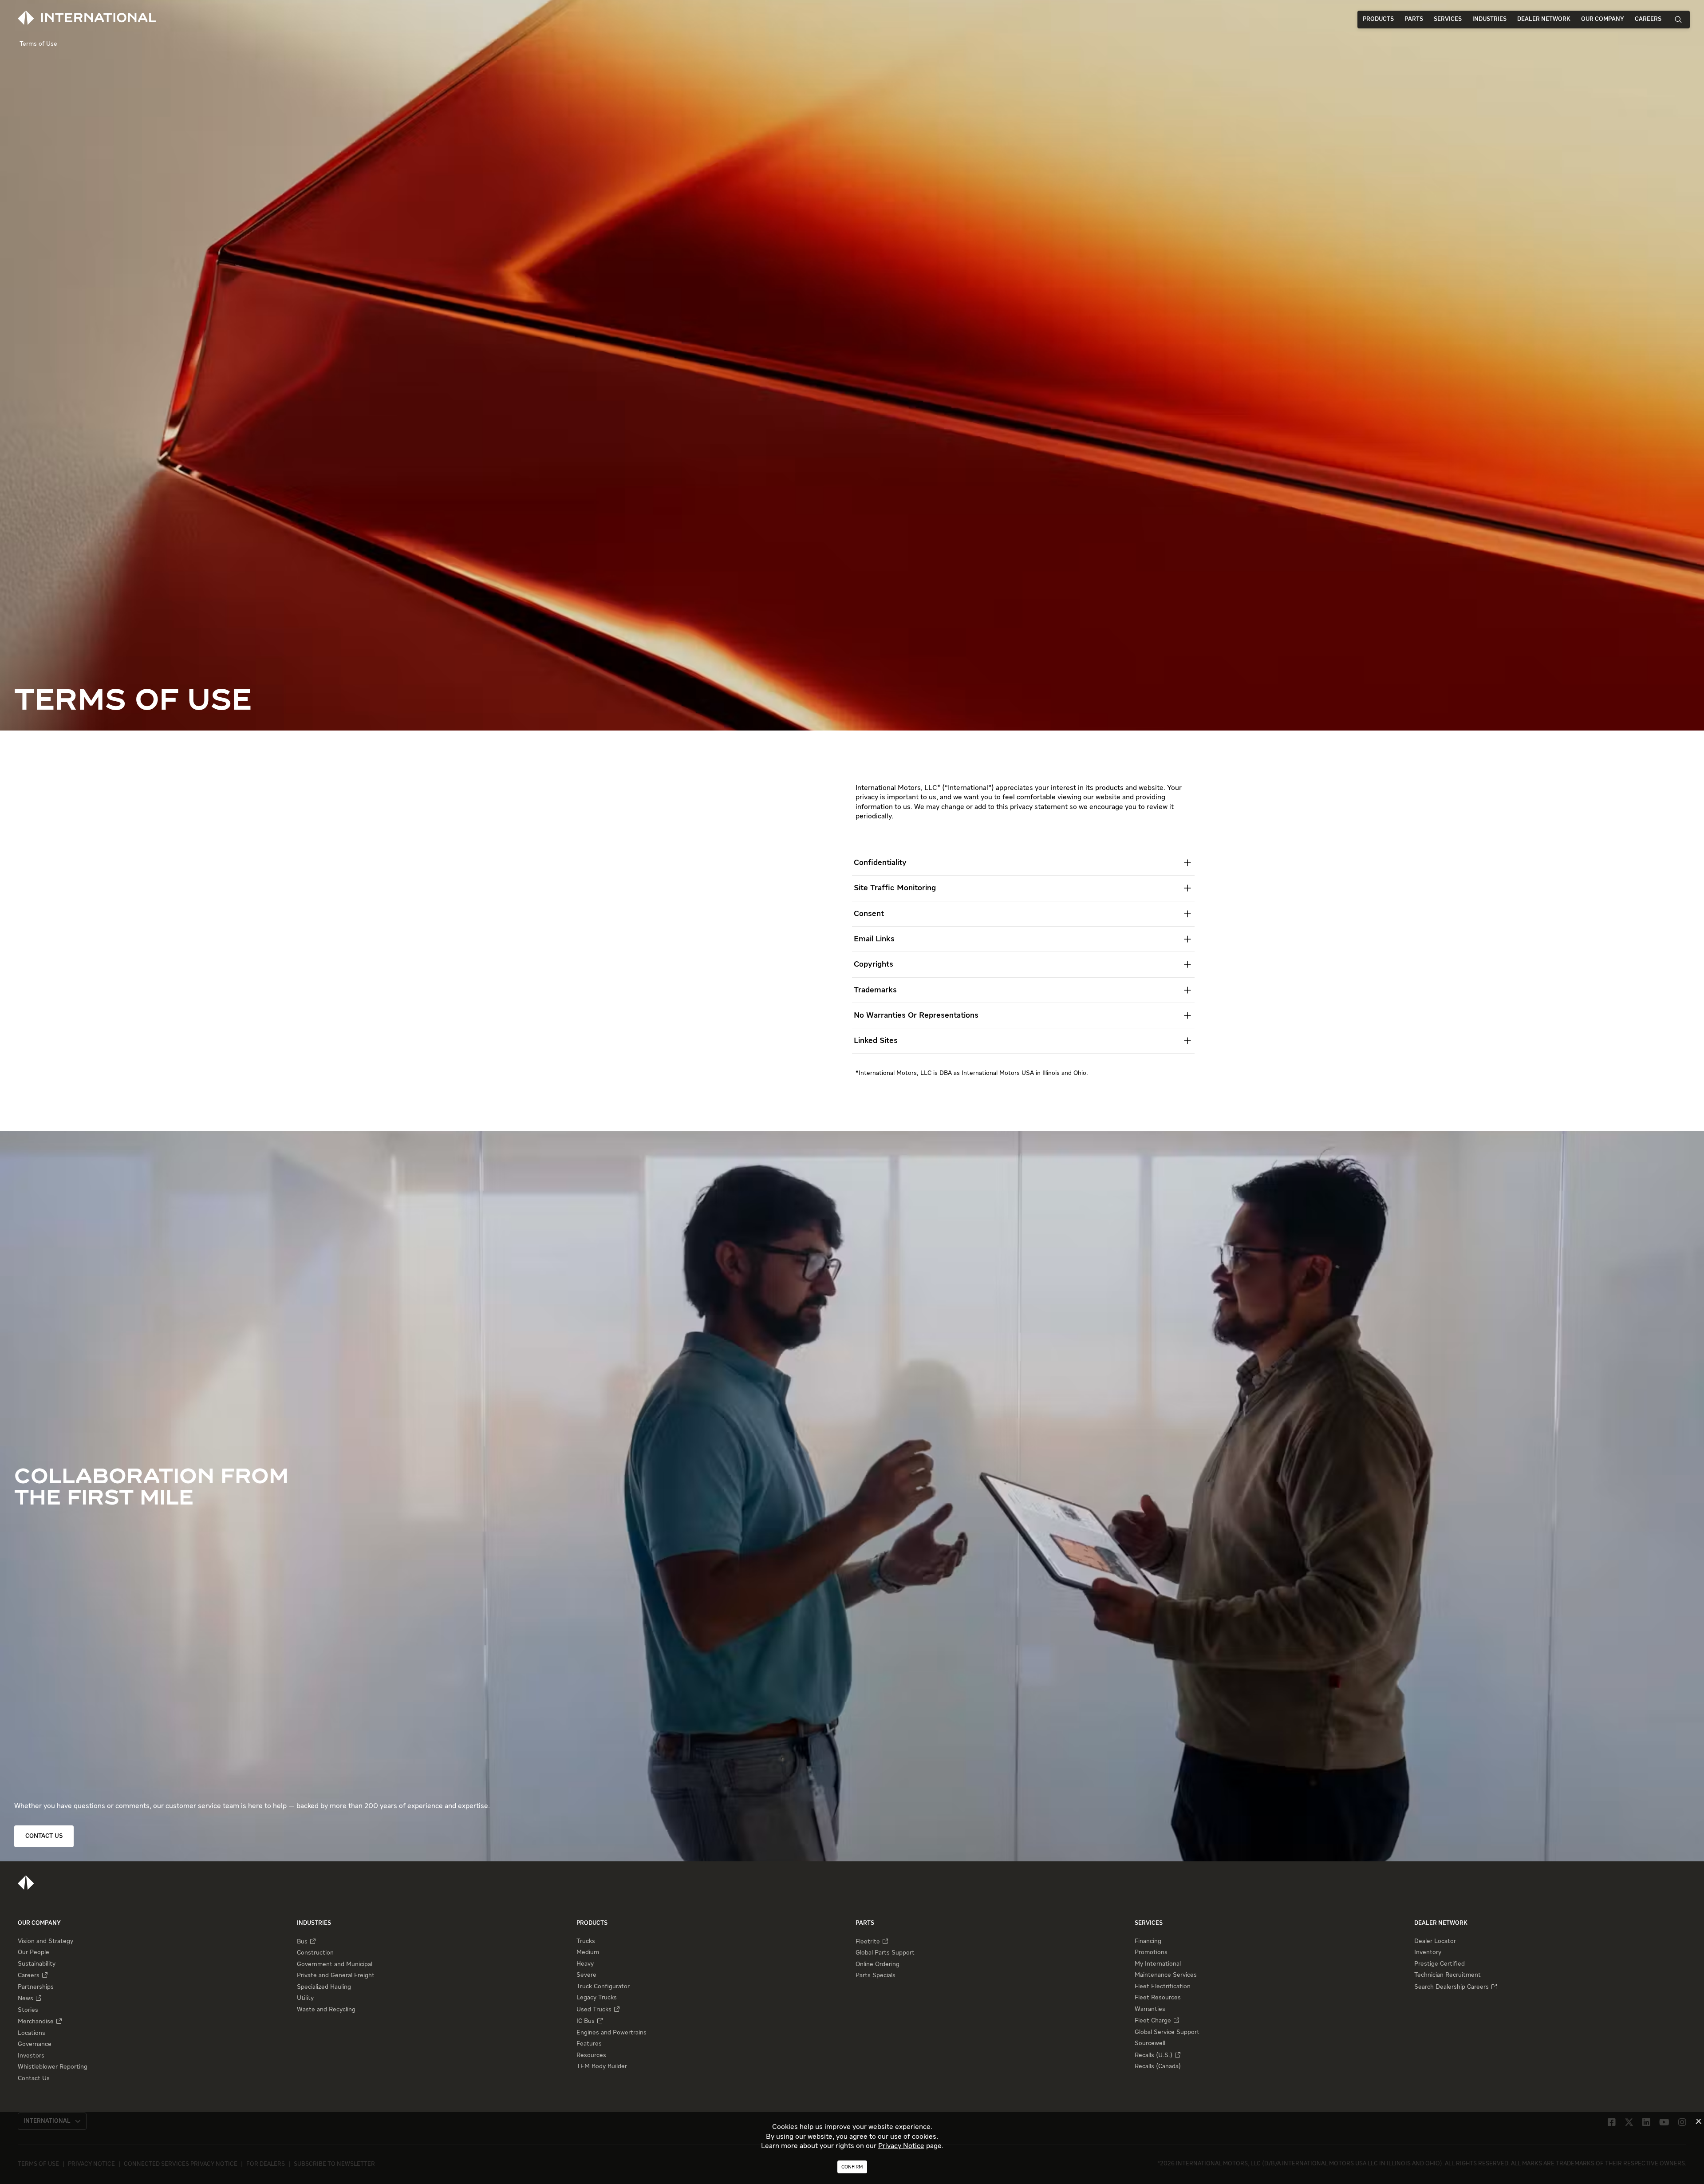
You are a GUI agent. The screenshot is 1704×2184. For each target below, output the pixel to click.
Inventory (1428, 1952)
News (26, 1998)
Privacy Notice (901, 2146)
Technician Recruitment (1448, 1975)
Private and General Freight (336, 1975)
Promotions (1151, 1952)
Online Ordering (878, 1964)
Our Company (1603, 19)
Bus (302, 1942)
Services (1448, 19)
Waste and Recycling (326, 2010)
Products (1378, 19)
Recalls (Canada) (1158, 2066)
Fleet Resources (1158, 1998)
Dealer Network (1544, 19)
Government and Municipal (335, 1964)
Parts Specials (876, 1975)
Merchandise (36, 2022)
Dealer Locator (1435, 1941)
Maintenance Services (1166, 1975)
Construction (315, 1953)
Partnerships (36, 1987)
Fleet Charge (1153, 2021)
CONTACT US (44, 1836)
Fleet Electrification (1163, 1987)
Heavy (585, 1964)
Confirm (852, 2167)
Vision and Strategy (45, 1941)
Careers (1648, 19)
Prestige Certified (1440, 1964)
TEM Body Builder (602, 2066)
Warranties (1150, 2009)
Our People (34, 1952)
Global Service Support (1167, 2032)
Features (589, 2044)
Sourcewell (1150, 2043)
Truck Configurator (603, 1987)
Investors (31, 2056)
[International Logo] (87, 18)
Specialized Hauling (324, 1987)
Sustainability (37, 1964)
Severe (586, 1975)
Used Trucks (594, 2010)
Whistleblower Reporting (53, 2067)
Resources (591, 2055)
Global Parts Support (885, 1953)
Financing (1148, 1941)
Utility (305, 1998)
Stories (28, 2010)
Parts (1414, 19)
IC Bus (586, 2021)
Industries (1489, 19)
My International (1158, 1964)
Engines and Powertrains (611, 2033)
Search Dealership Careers (1452, 1987)
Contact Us (34, 2078)
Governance (35, 2044)
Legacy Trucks (597, 1998)
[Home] (26, 1883)
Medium (588, 1952)
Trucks (586, 1941)
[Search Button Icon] (1678, 19)
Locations (32, 2033)
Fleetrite (868, 1942)
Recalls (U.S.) (1154, 2055)
